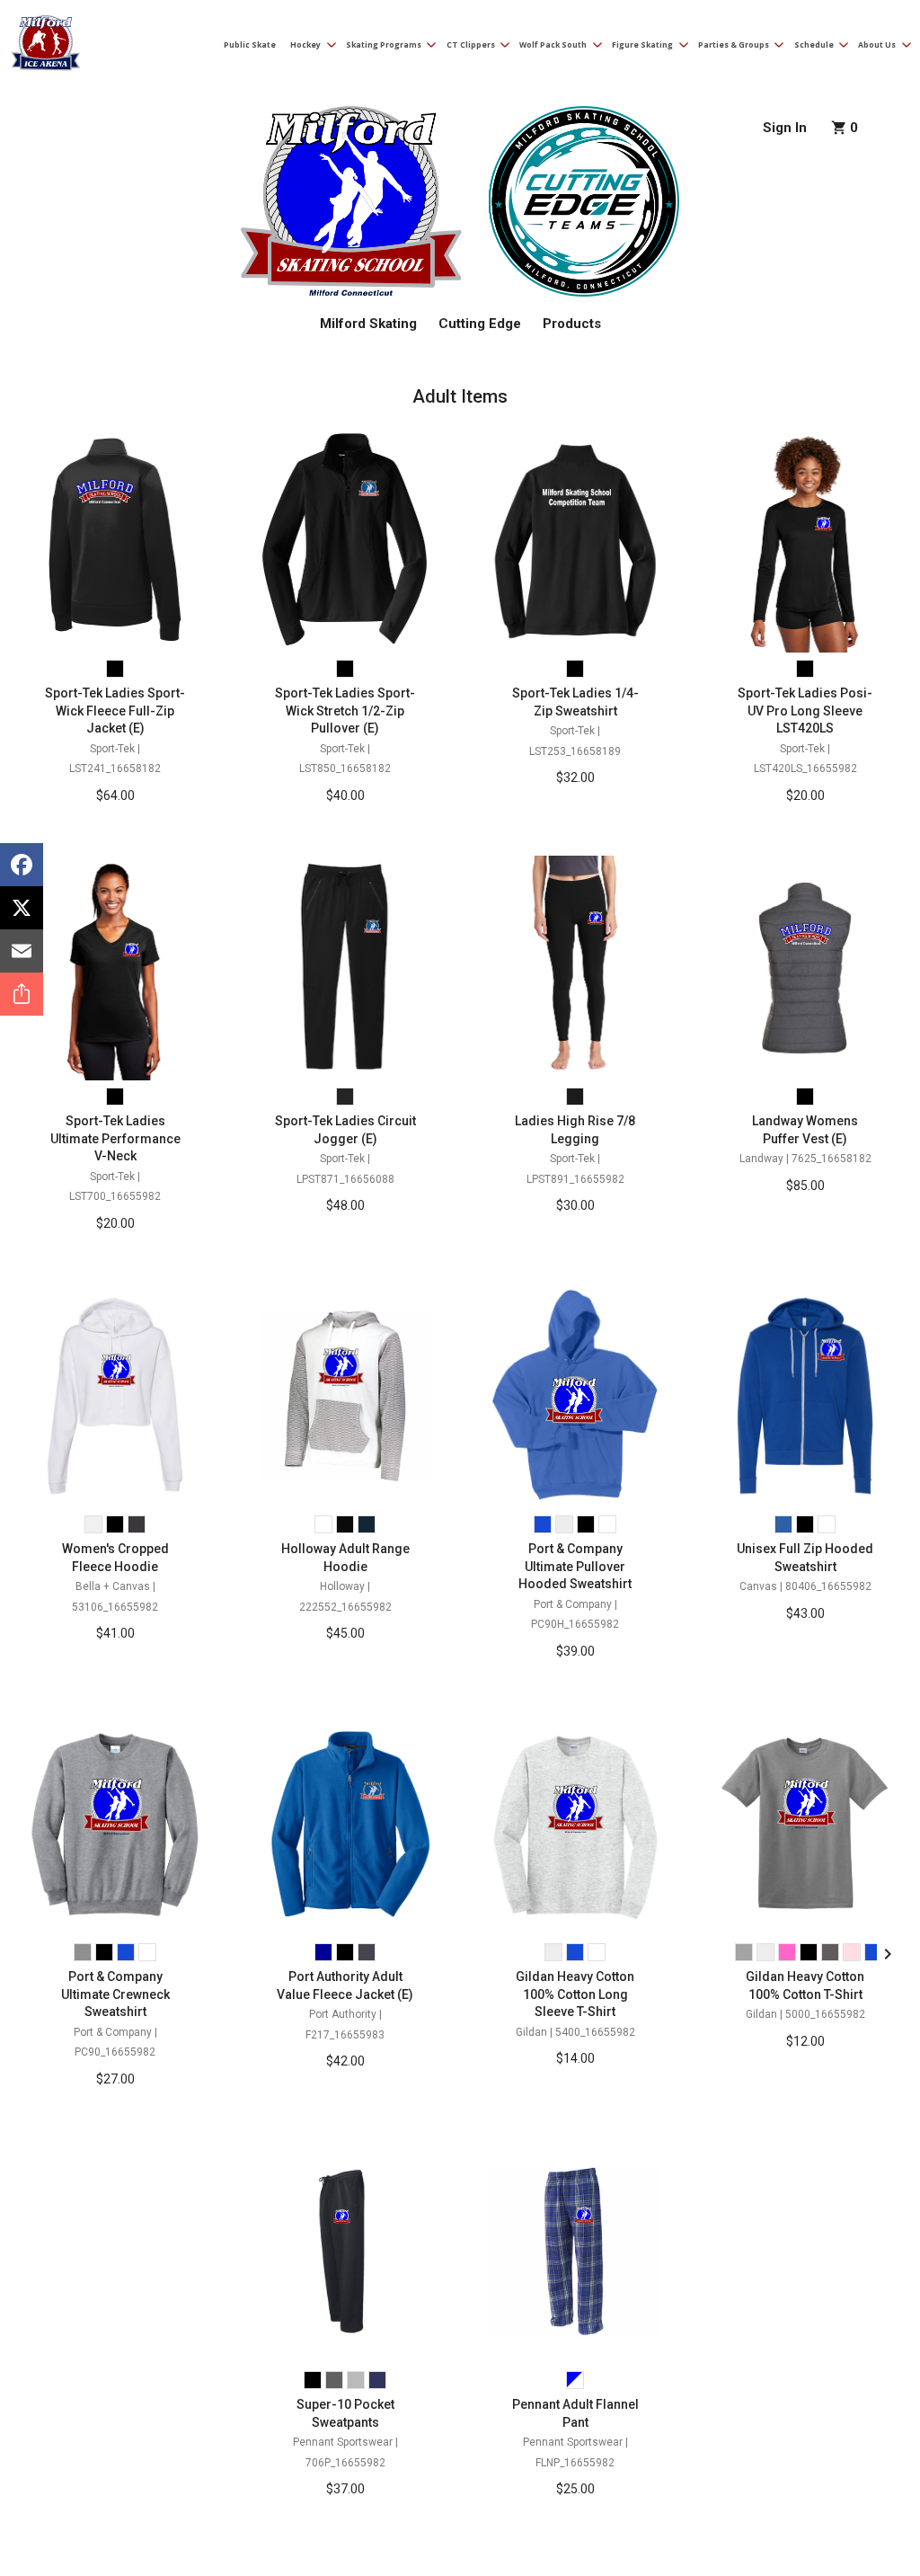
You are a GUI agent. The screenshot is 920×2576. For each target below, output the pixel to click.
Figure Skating (642, 45)
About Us (877, 45)
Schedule (814, 45)
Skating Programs (384, 45)
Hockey (305, 45)
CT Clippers (471, 45)
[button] (308, 46)
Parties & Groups (734, 45)
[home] (45, 46)
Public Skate (250, 45)
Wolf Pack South (553, 45)
